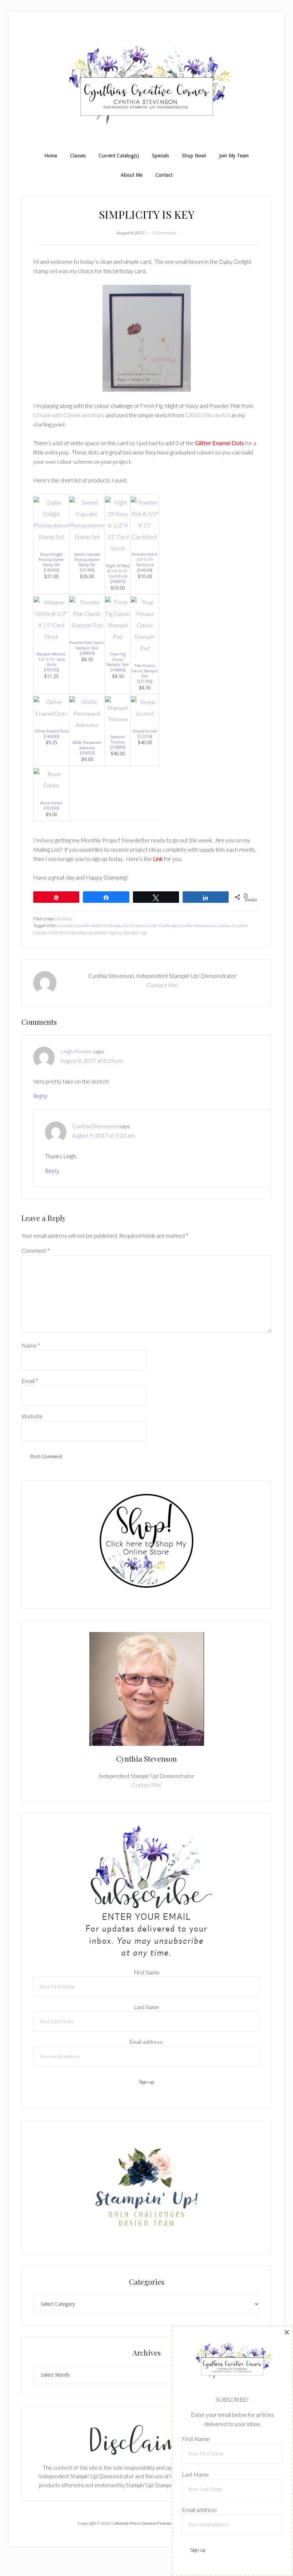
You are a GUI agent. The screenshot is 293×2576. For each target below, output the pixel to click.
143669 (51, 570)
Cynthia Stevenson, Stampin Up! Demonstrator (146, 85)
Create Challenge (161, 926)
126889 (118, 747)
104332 (87, 753)
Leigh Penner (76, 1051)
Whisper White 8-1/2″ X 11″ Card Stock (51, 659)
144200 (51, 736)
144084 (87, 653)
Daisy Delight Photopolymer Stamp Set (51, 559)
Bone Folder (51, 803)
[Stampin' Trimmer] (118, 719)
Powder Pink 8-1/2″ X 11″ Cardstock (145, 559)
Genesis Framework (161, 2523)
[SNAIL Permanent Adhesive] (87, 725)
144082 (118, 670)
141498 (87, 570)
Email (30, 1381)
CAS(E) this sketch (208, 415)
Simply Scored (145, 731)
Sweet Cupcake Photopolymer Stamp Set (87, 559)
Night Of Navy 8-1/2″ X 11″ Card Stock (118, 571)
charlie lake (133, 926)
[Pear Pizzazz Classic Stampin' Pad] (145, 648)
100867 (118, 581)
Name (31, 1345)
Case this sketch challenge (97, 926)
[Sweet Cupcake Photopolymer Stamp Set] (87, 537)
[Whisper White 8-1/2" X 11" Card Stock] (51, 636)
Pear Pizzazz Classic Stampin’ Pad (145, 671)
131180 (145, 681)
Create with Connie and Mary (69, 415)
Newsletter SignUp (104, 933)
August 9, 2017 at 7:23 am (103, 1135)
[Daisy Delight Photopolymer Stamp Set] (51, 537)
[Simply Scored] (145, 713)
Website (32, 1416)
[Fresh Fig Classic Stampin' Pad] (118, 636)
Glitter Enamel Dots (51, 731)
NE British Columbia (67, 933)
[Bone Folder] (51, 785)
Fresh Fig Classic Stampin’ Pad (118, 659)
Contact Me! (163, 985)
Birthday (64, 919)
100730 (51, 670)
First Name (147, 1972)
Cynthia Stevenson (196, 926)
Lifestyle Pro (125, 2523)
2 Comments (164, 233)
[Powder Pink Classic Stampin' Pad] (87, 625)
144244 (145, 570)
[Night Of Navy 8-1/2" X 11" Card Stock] (118, 548)
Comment (36, 1250)
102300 (51, 808)
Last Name (147, 2007)
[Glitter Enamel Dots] (51, 713)
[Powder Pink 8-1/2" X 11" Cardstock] (145, 537)
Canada (65, 926)
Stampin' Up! (135, 933)
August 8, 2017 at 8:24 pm (92, 1060)
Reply (40, 1096)
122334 (145, 736)
